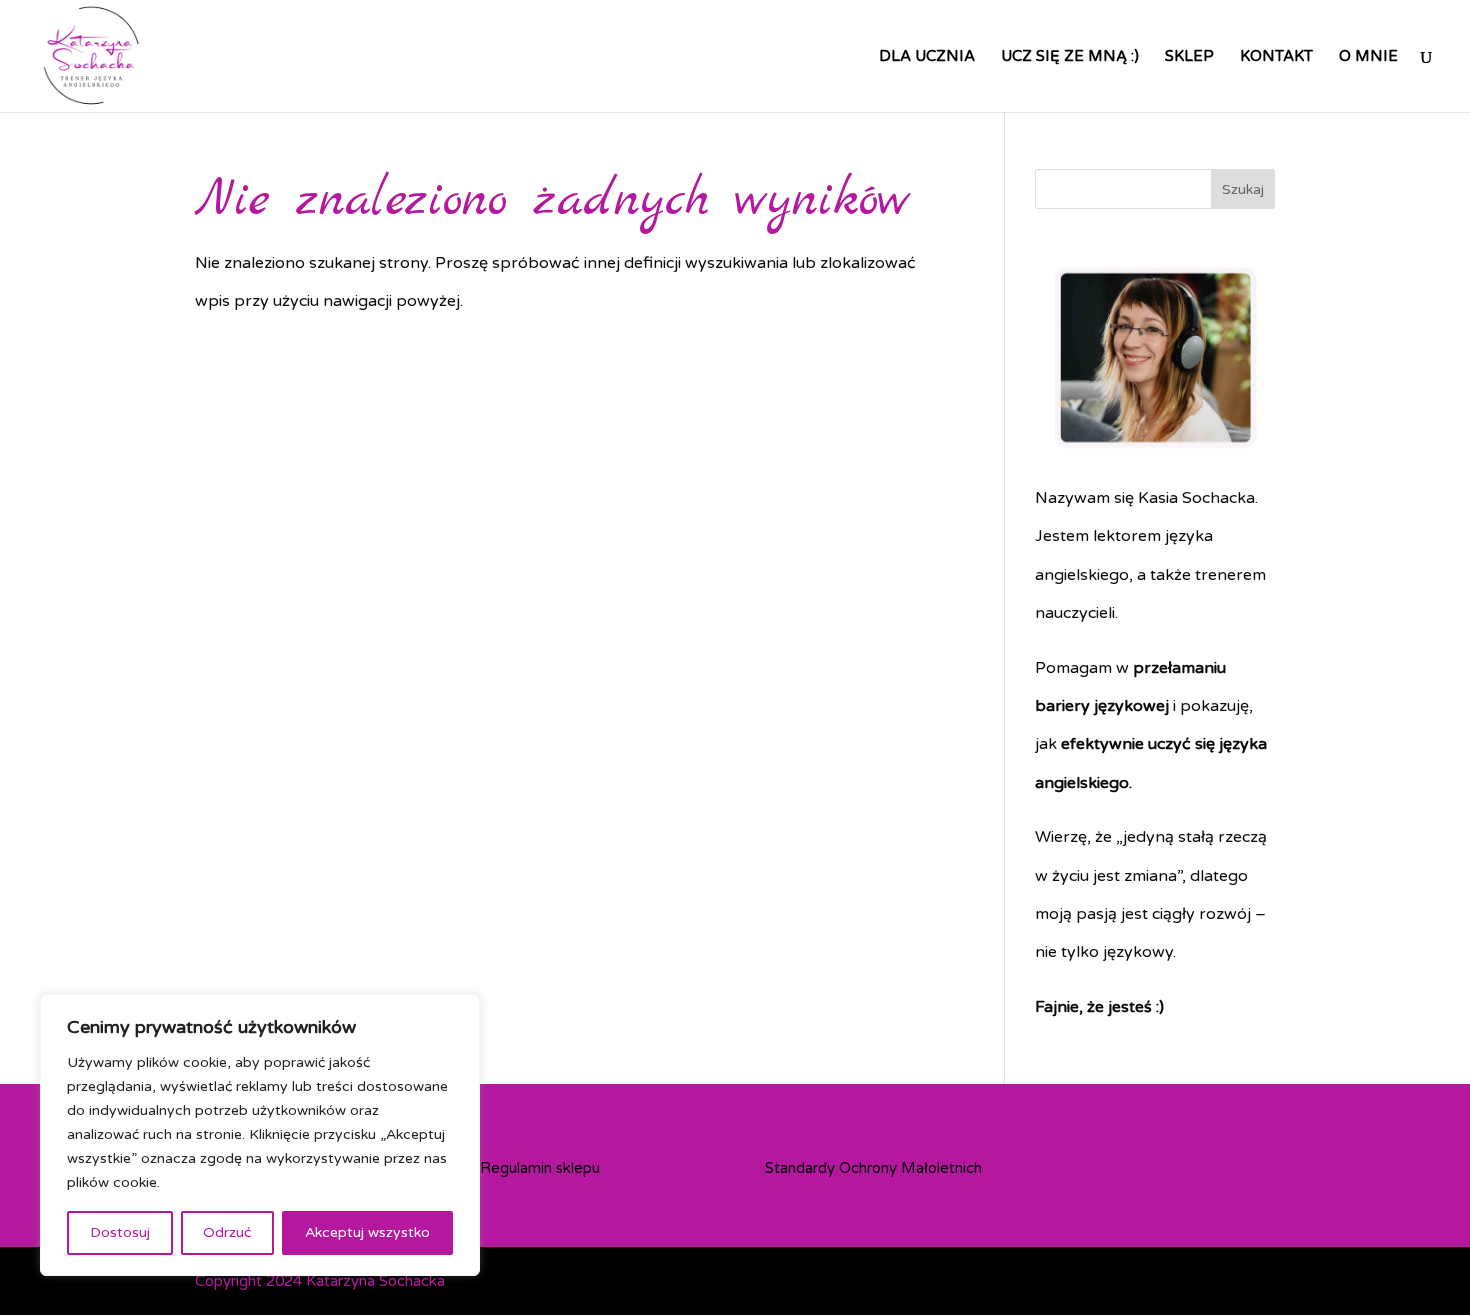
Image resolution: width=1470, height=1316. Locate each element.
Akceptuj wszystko (367, 1232)
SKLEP (1189, 57)
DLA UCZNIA (927, 57)
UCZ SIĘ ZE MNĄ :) (1070, 57)
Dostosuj (120, 1232)
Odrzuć (227, 1232)
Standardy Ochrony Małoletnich (873, 1168)
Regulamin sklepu (540, 1168)
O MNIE (1368, 57)
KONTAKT (1276, 57)
